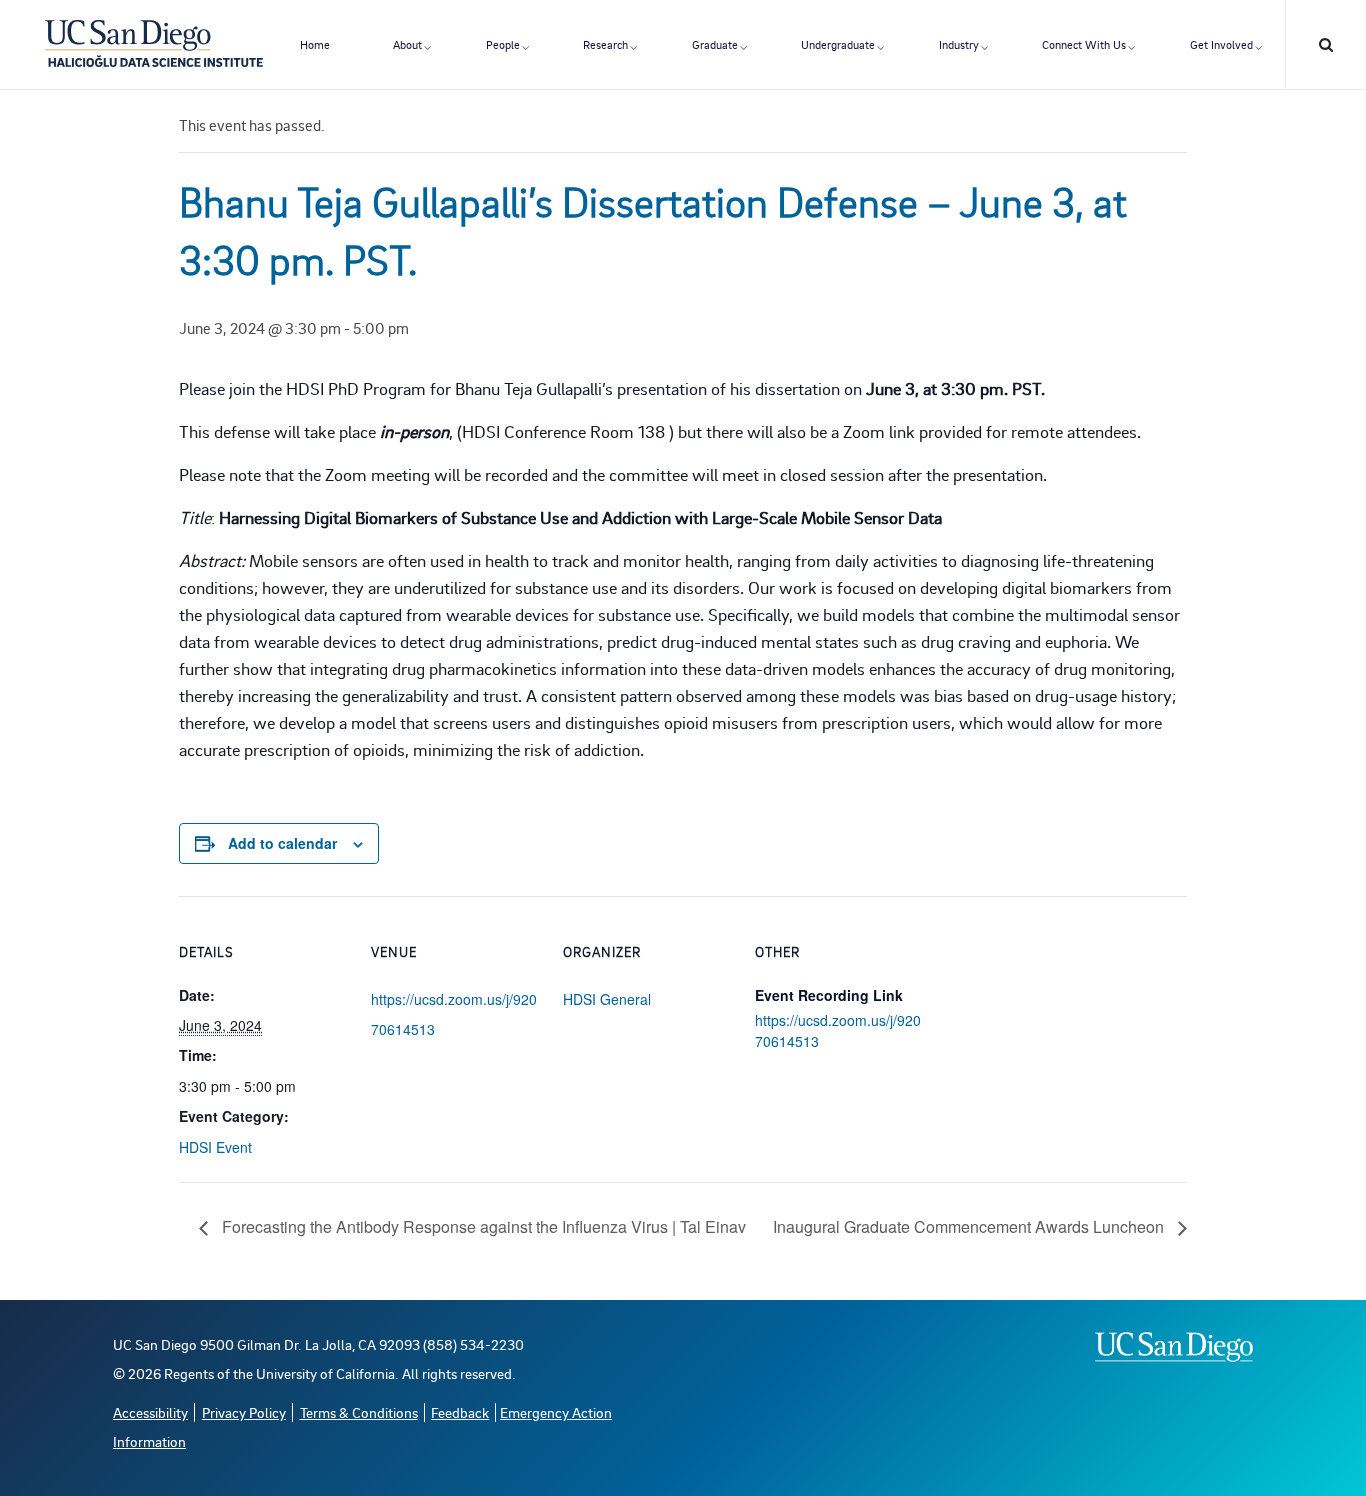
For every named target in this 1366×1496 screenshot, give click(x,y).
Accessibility (150, 1412)
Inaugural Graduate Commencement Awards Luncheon (970, 1226)
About (407, 44)
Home (315, 44)
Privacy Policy (244, 1412)
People (503, 44)
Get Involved (1221, 44)
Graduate (715, 44)
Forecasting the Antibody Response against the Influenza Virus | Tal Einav (482, 1226)
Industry (959, 44)
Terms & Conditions (359, 1412)
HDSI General (607, 999)
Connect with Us (1084, 44)
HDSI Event (215, 1147)
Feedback (460, 1412)
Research (605, 44)
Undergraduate (838, 44)
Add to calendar (282, 843)
